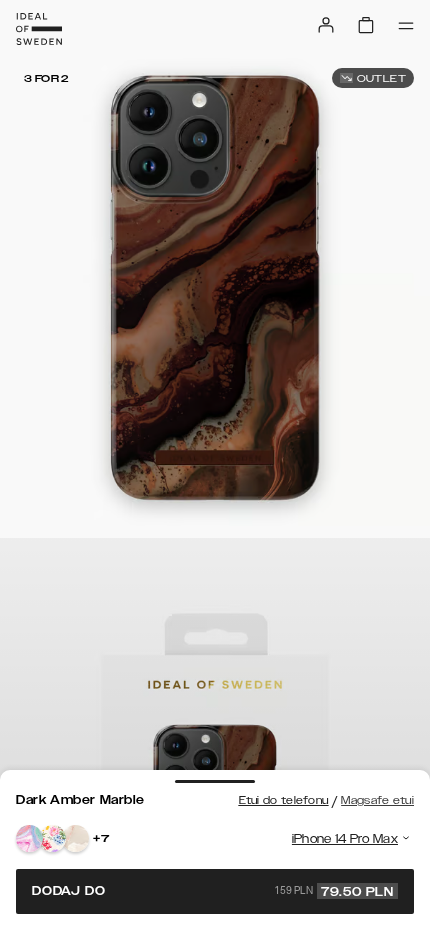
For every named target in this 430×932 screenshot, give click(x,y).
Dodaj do (213, 891)
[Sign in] (326, 25)
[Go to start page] (39, 29)
